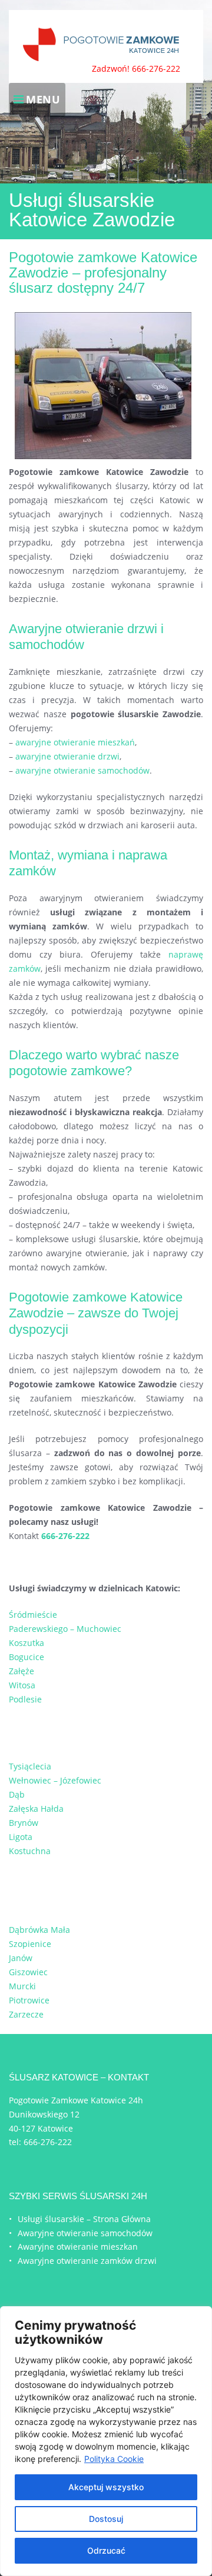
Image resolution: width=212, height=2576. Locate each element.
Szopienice (30, 1944)
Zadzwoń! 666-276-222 (136, 68)
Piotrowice (29, 2000)
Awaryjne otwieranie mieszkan (78, 2247)
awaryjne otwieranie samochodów (82, 770)
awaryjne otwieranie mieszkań (75, 742)
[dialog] (106, 2441)
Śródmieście (33, 1615)
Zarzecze (26, 2014)
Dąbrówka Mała (39, 1930)
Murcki (22, 1986)
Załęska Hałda (36, 1809)
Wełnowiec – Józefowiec (55, 1780)
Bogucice (26, 1657)
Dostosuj (106, 2519)
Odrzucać (106, 2550)
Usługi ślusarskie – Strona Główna (84, 2219)
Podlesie (25, 1699)
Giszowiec (28, 1972)
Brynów (24, 1823)
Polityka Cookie (114, 2459)
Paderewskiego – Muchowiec (65, 1629)
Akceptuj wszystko (106, 2487)
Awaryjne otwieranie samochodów (85, 2233)
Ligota (21, 1837)
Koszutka (26, 1643)
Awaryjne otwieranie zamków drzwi (87, 2261)
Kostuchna (30, 1851)
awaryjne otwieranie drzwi (67, 756)
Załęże (21, 1671)
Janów (21, 1958)
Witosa (22, 1685)
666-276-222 (48, 2142)
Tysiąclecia (30, 1766)
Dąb (17, 1794)
